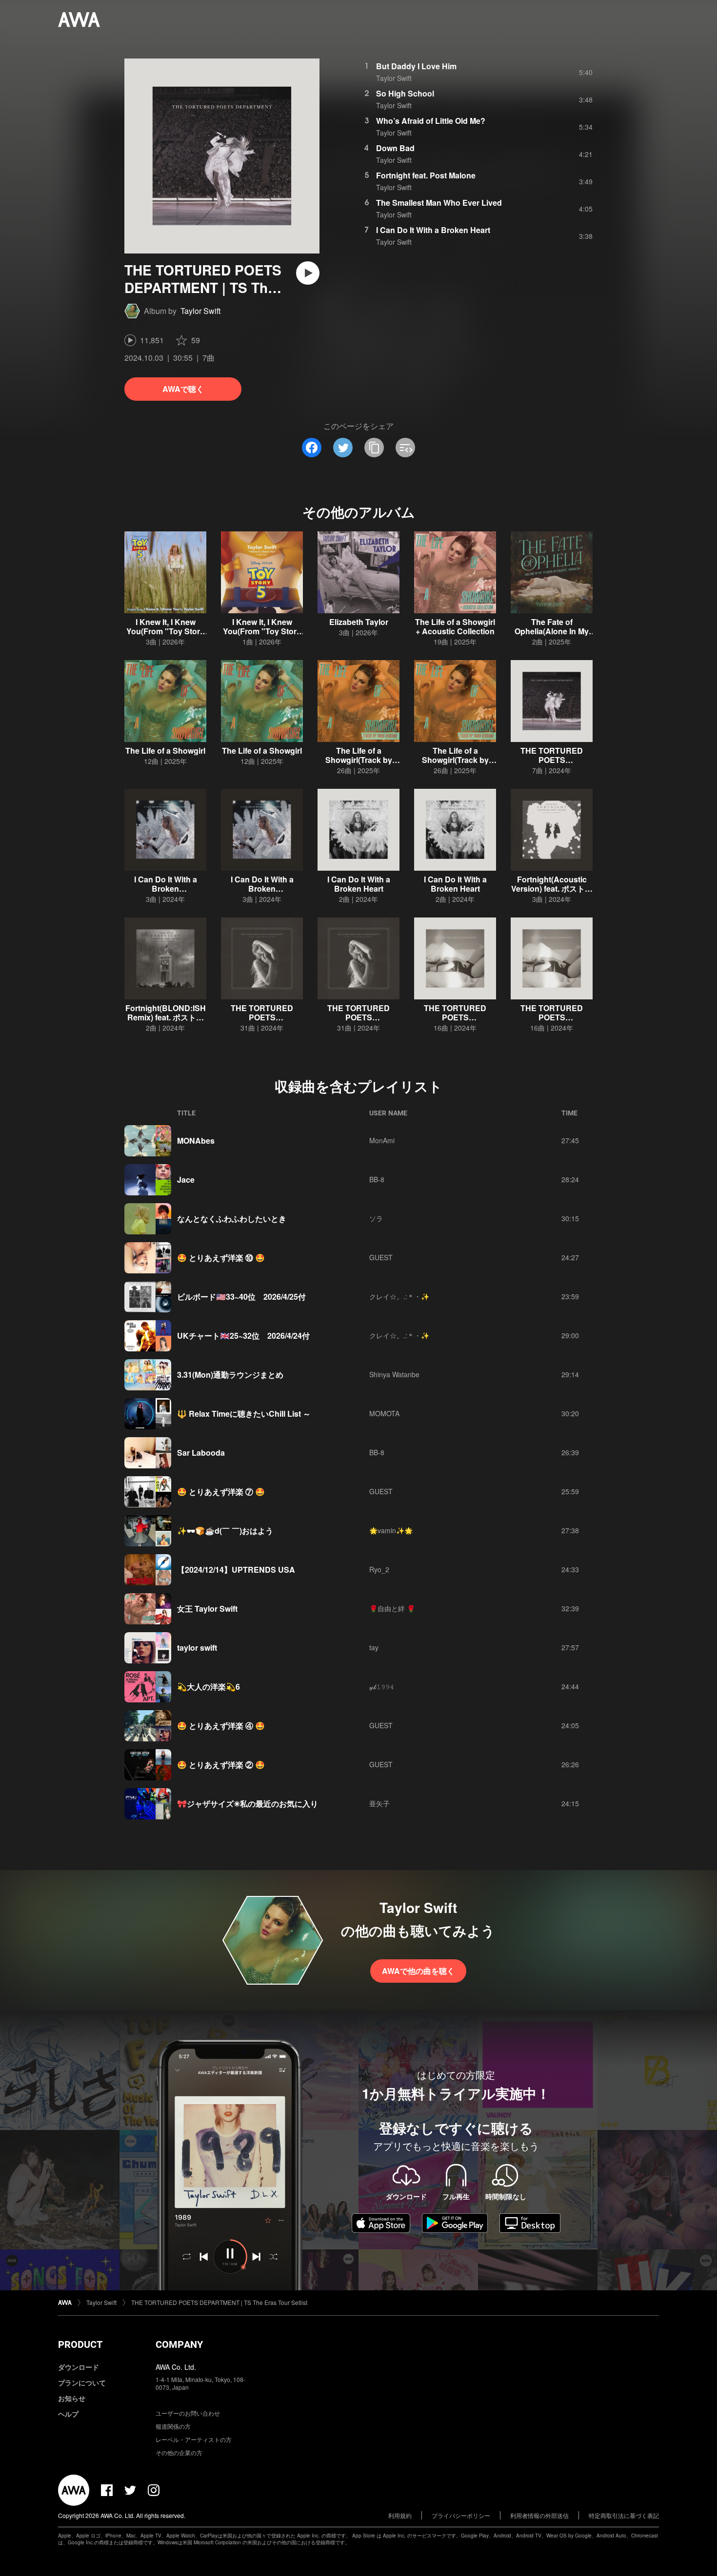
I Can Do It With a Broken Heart (433, 230)
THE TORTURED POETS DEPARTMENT (455, 1017)
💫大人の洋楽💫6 (209, 1687)
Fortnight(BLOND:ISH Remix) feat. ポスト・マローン (166, 1017)
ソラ (376, 1218)
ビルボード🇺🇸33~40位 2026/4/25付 (241, 1297)
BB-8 (377, 1179)
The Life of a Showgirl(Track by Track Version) (359, 760)
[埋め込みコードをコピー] (405, 448)
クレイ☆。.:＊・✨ (399, 1296)
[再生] (308, 273)
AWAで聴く (183, 389)
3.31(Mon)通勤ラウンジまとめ (230, 1375)
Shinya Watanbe (394, 1374)
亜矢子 (379, 1803)
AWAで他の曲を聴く (418, 1971)
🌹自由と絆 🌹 (392, 1608)
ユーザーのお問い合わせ (188, 2413)
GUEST (381, 1257)
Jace (186, 1180)
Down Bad (395, 148)
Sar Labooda (201, 1453)
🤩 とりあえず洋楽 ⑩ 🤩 (221, 1258)
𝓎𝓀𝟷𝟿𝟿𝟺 (382, 1686)
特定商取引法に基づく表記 (624, 2515)
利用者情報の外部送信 (539, 2515)
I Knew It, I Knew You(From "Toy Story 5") (165, 631)
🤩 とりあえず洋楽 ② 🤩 (221, 1765)
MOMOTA (384, 1413)
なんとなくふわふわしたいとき (232, 1219)
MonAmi (382, 1140)
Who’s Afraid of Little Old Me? (431, 121)
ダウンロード (79, 2367)
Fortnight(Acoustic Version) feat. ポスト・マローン (552, 888)
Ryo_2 (379, 1569)
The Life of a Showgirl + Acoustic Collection (455, 626)
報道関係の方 (173, 2426)
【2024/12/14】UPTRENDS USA (236, 1570)
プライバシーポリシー (461, 2515)
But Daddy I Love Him (416, 66)
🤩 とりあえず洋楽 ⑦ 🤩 (221, 1492)
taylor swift (197, 1648)
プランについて (82, 2382)
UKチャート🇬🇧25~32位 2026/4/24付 (243, 1336)
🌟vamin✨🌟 (391, 1530)
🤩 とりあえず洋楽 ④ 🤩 (221, 1726)
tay (374, 1647)
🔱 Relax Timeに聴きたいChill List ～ (244, 1414)
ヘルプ (68, 2414)
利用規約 (400, 2515)
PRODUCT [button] (80, 2344)
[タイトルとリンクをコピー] (374, 448)
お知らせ (72, 2398)
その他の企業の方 (179, 2452)
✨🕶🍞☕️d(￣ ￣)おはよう (225, 1531)
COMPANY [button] (179, 2344)
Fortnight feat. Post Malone (426, 175)
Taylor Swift (200, 311)
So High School (405, 93)
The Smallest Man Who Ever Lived (439, 203)
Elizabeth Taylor (359, 622)
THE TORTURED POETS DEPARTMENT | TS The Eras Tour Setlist (219, 2302)
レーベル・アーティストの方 (194, 2439)
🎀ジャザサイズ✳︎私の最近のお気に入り (248, 1804)
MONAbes (196, 1141)
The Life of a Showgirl (165, 751)
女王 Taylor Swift (207, 1609)
